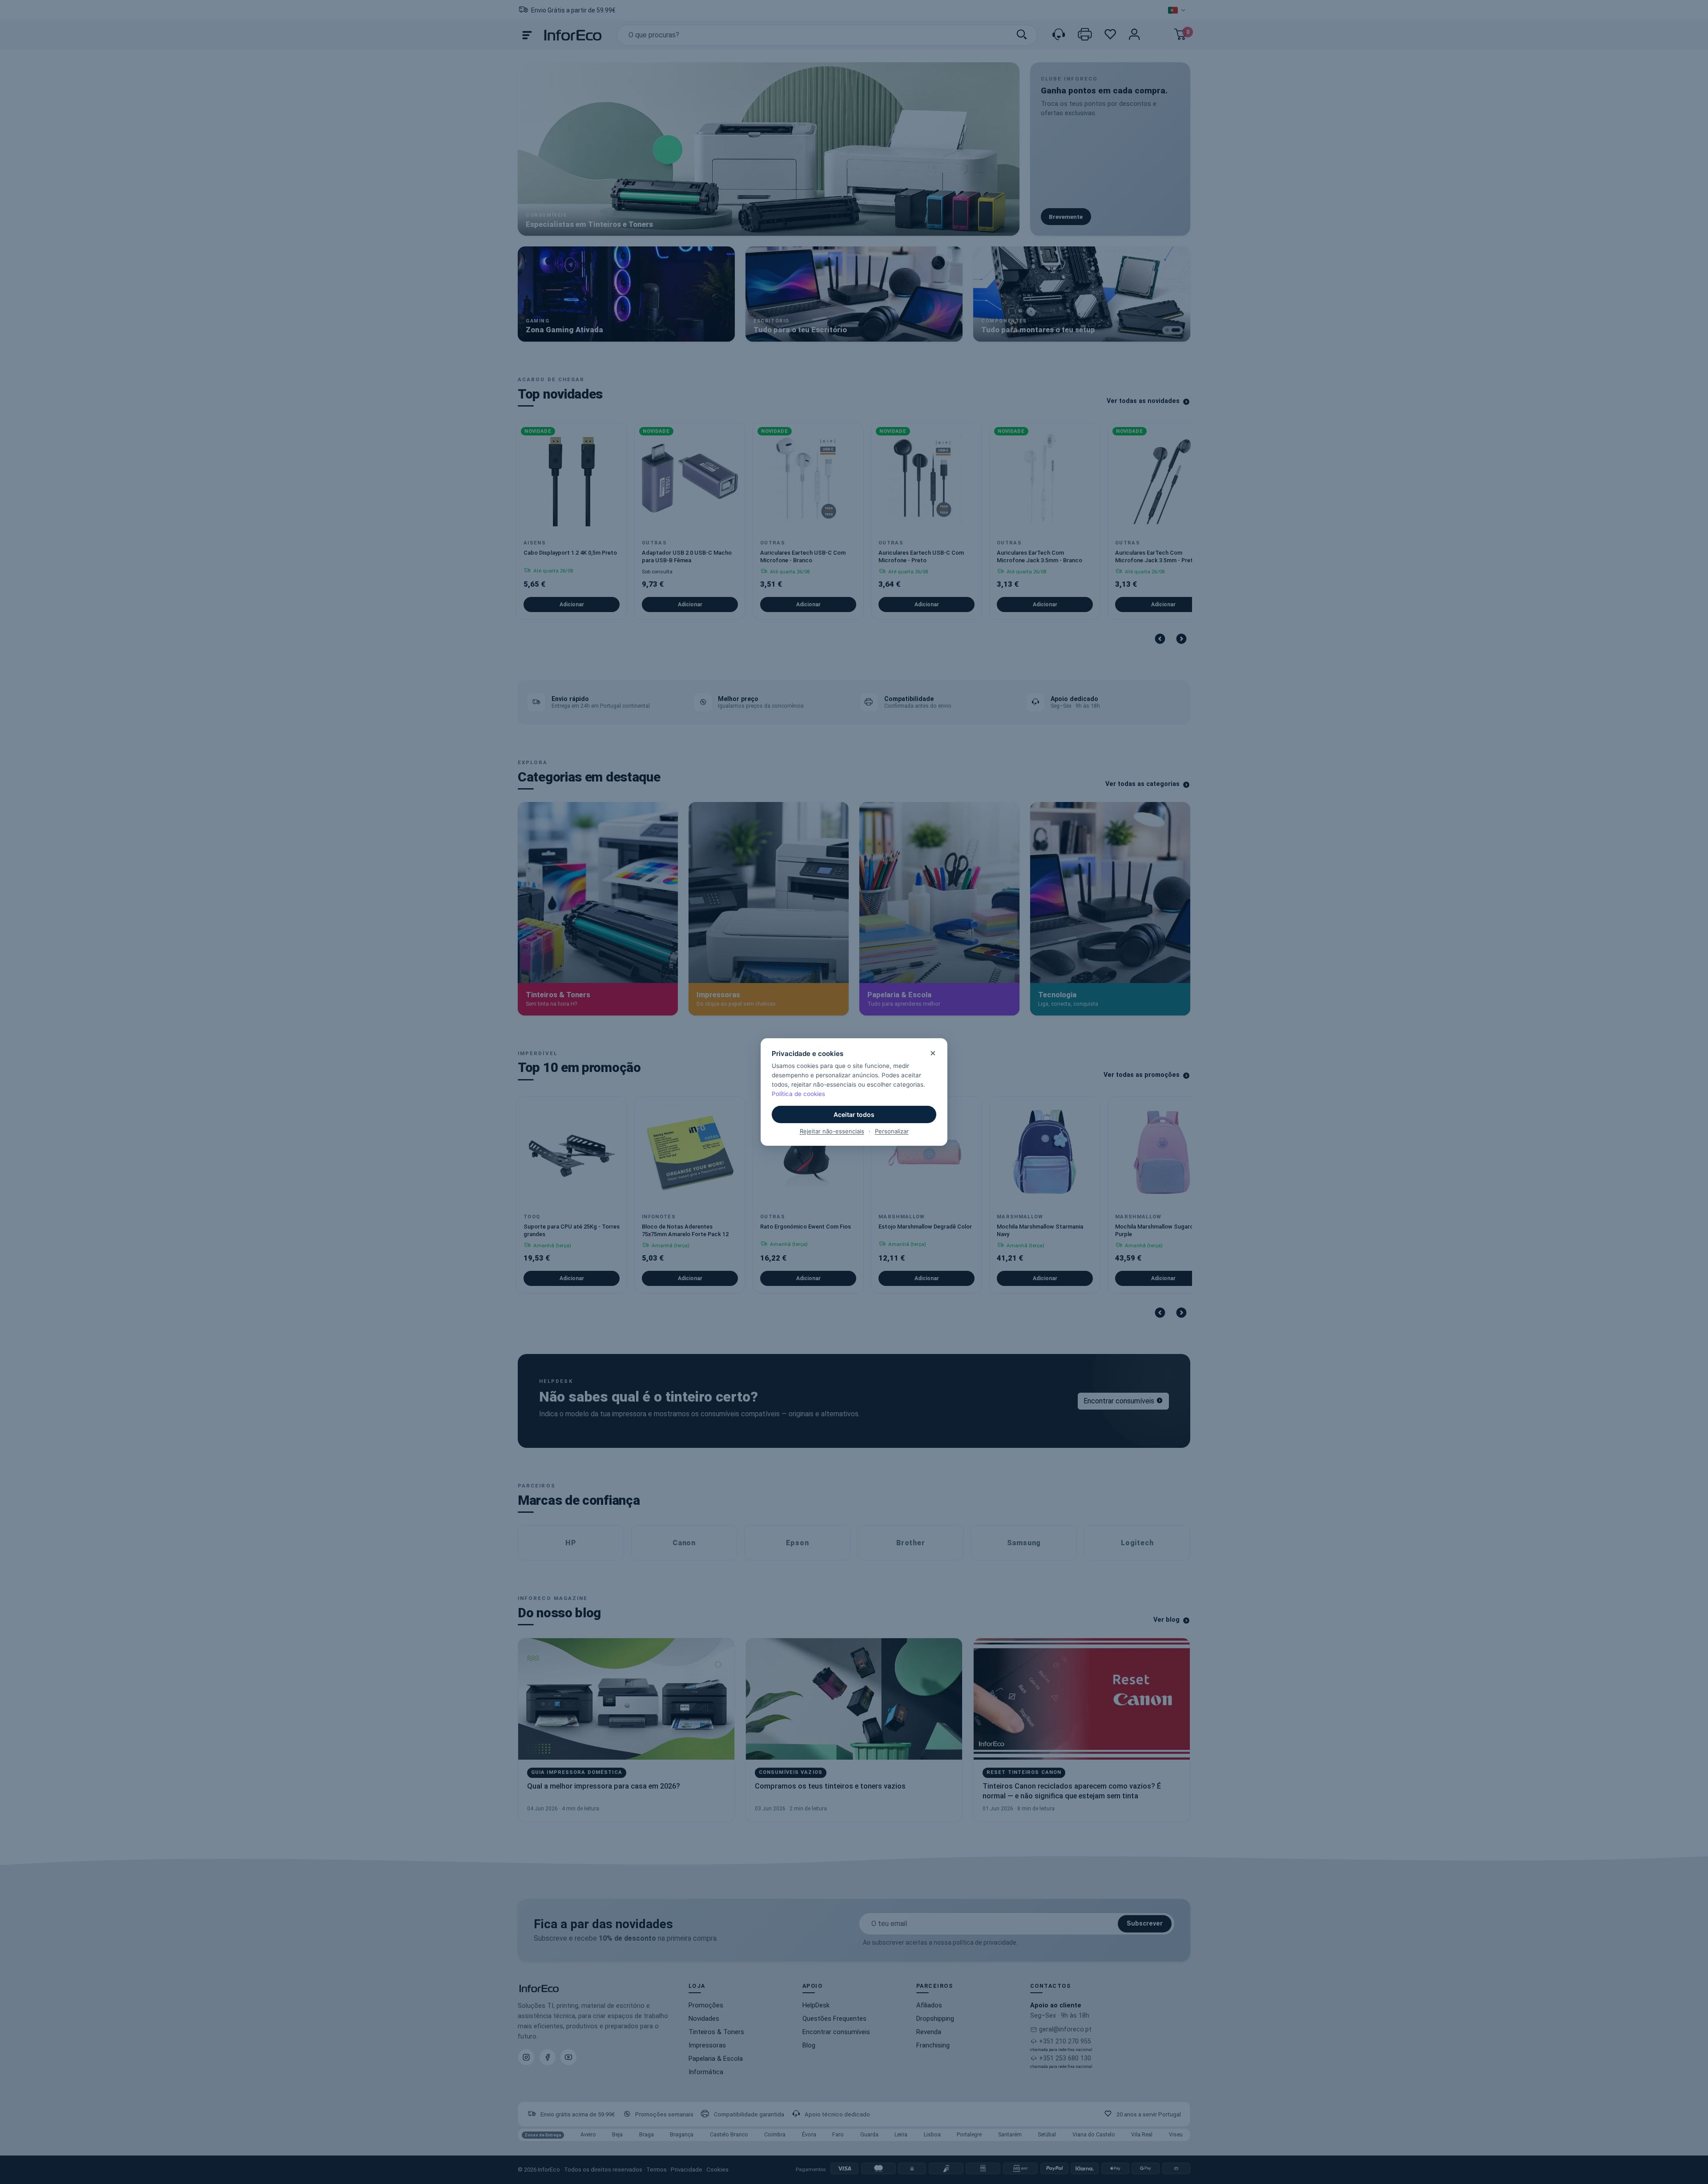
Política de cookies (798, 1094)
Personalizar (892, 1131)
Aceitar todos (854, 1114)
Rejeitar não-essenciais (832, 1131)
